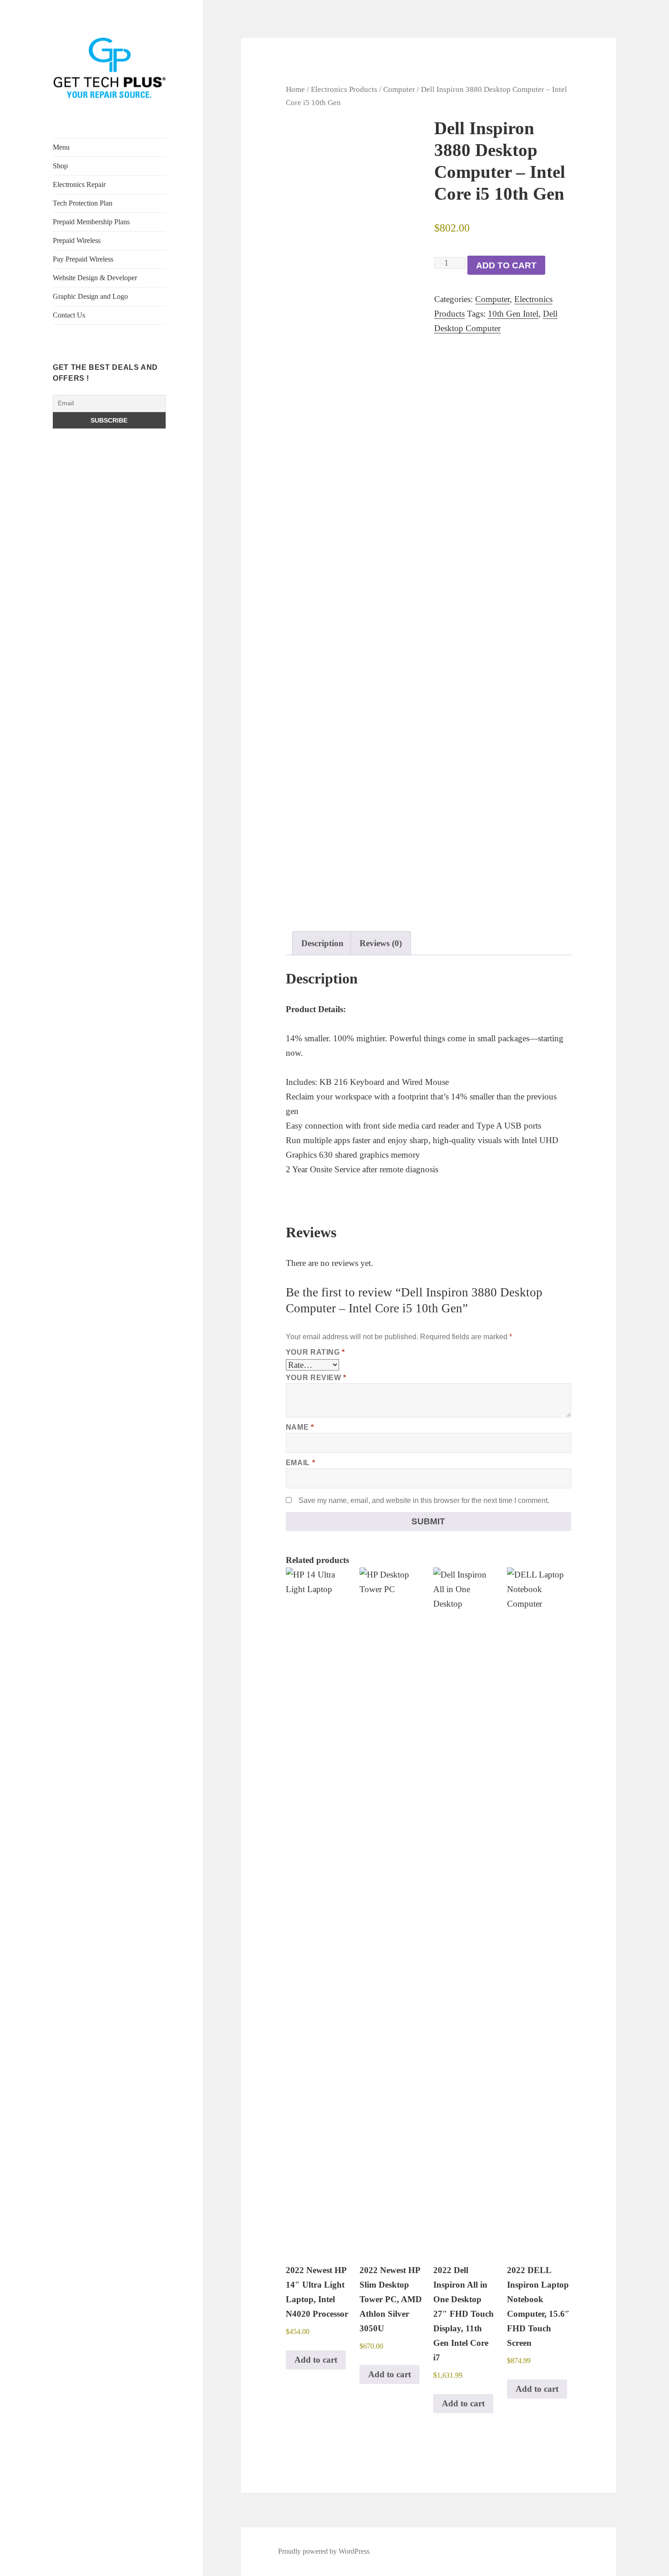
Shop (60, 166)
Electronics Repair (79, 184)
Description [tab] (322, 943)
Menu (61, 147)
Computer (399, 89)
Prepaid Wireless (77, 240)
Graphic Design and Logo (90, 296)
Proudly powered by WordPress (324, 2551)
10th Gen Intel (513, 314)
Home (295, 89)
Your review (316, 1378)
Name (300, 1427)
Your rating (315, 1352)
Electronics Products (344, 89)
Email (300, 1463)
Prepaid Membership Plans (91, 222)
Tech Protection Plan (83, 203)
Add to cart (506, 265)
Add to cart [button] (316, 2360)
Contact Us (69, 315)
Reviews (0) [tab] (381, 943)
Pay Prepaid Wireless (83, 259)
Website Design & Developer (95, 278)
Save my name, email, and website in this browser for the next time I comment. (424, 1500)
